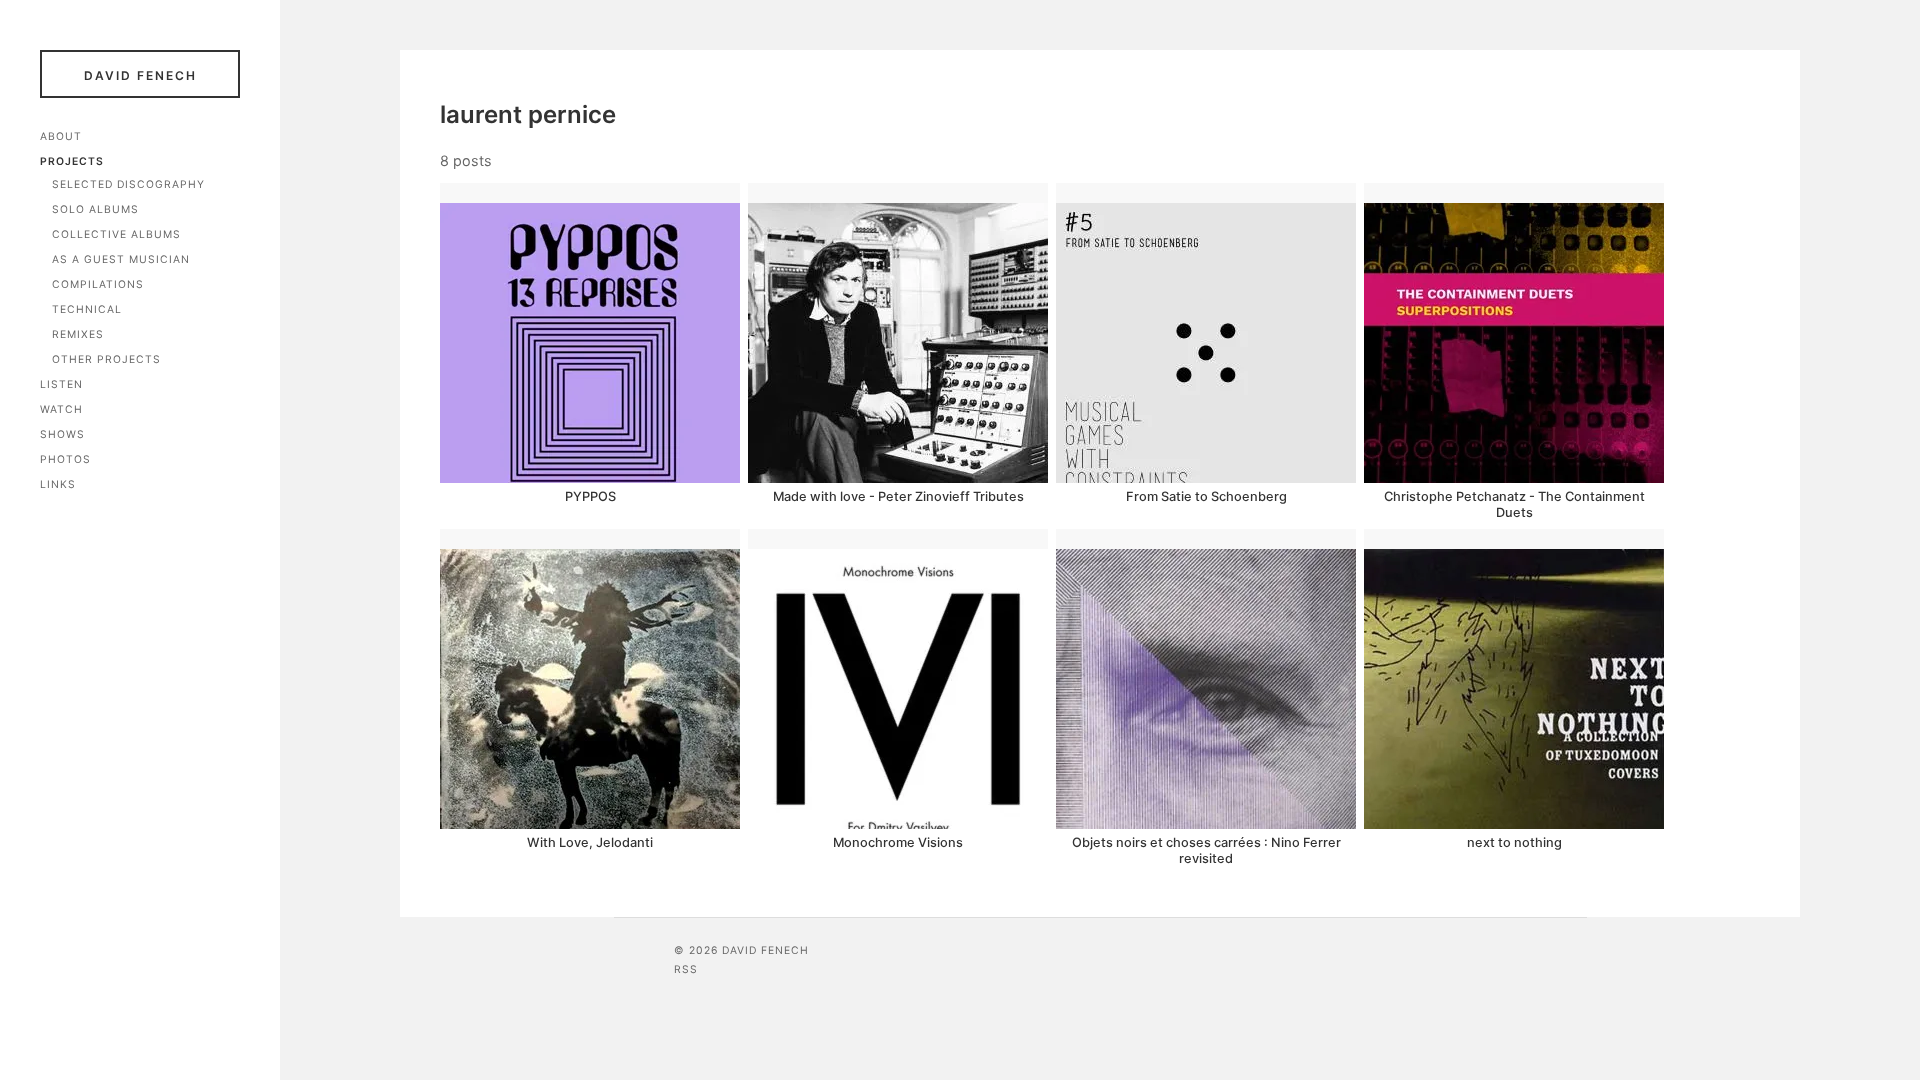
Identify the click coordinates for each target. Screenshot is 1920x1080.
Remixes (78, 334)
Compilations (98, 284)
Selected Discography (128, 184)
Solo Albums (95, 209)
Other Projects (106, 359)
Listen (61, 384)
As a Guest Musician (121, 259)
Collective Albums (116, 234)
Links (58, 484)
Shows (62, 434)
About (61, 136)
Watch (61, 409)
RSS (686, 969)
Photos (65, 459)
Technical (87, 309)
